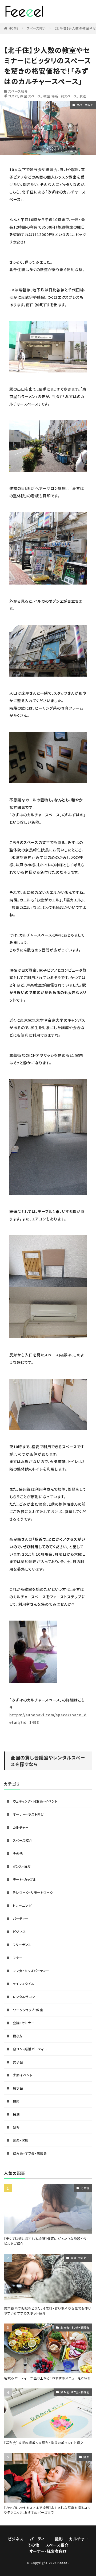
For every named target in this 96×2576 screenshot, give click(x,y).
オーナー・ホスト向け (29, 1814)
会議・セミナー (24, 2023)
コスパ (13, 96)
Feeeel (63, 2563)
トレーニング (22, 1905)
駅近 (83, 96)
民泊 (16, 2114)
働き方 (18, 2036)
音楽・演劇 (21, 2140)
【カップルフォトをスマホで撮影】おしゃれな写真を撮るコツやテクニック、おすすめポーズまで (47, 2510)
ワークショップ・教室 (28, 2010)
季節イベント (23, 2075)
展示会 (18, 2088)
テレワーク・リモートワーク (33, 1892)
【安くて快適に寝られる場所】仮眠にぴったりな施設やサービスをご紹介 (47, 2241)
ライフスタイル (24, 1984)
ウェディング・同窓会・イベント (35, 1801)
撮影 (16, 2101)
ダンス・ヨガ (22, 1866)
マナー (18, 1958)
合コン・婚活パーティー (30, 2049)
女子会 (18, 2062)
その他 (18, 1853)
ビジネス (19, 1931)
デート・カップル (25, 1879)
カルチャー (21, 1827)
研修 (16, 2127)
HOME (14, 28)
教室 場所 (51, 96)
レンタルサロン (24, 1997)
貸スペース (69, 96)
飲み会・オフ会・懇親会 (30, 2153)
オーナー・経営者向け (48, 2551)
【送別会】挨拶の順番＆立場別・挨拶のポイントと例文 (44, 2443)
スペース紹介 (37, 28)
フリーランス (22, 1945)
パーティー (21, 1918)
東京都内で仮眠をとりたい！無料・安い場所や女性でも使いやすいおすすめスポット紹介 (48, 2311)
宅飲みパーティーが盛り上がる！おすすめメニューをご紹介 (48, 2378)
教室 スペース (31, 96)
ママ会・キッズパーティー (31, 1971)
